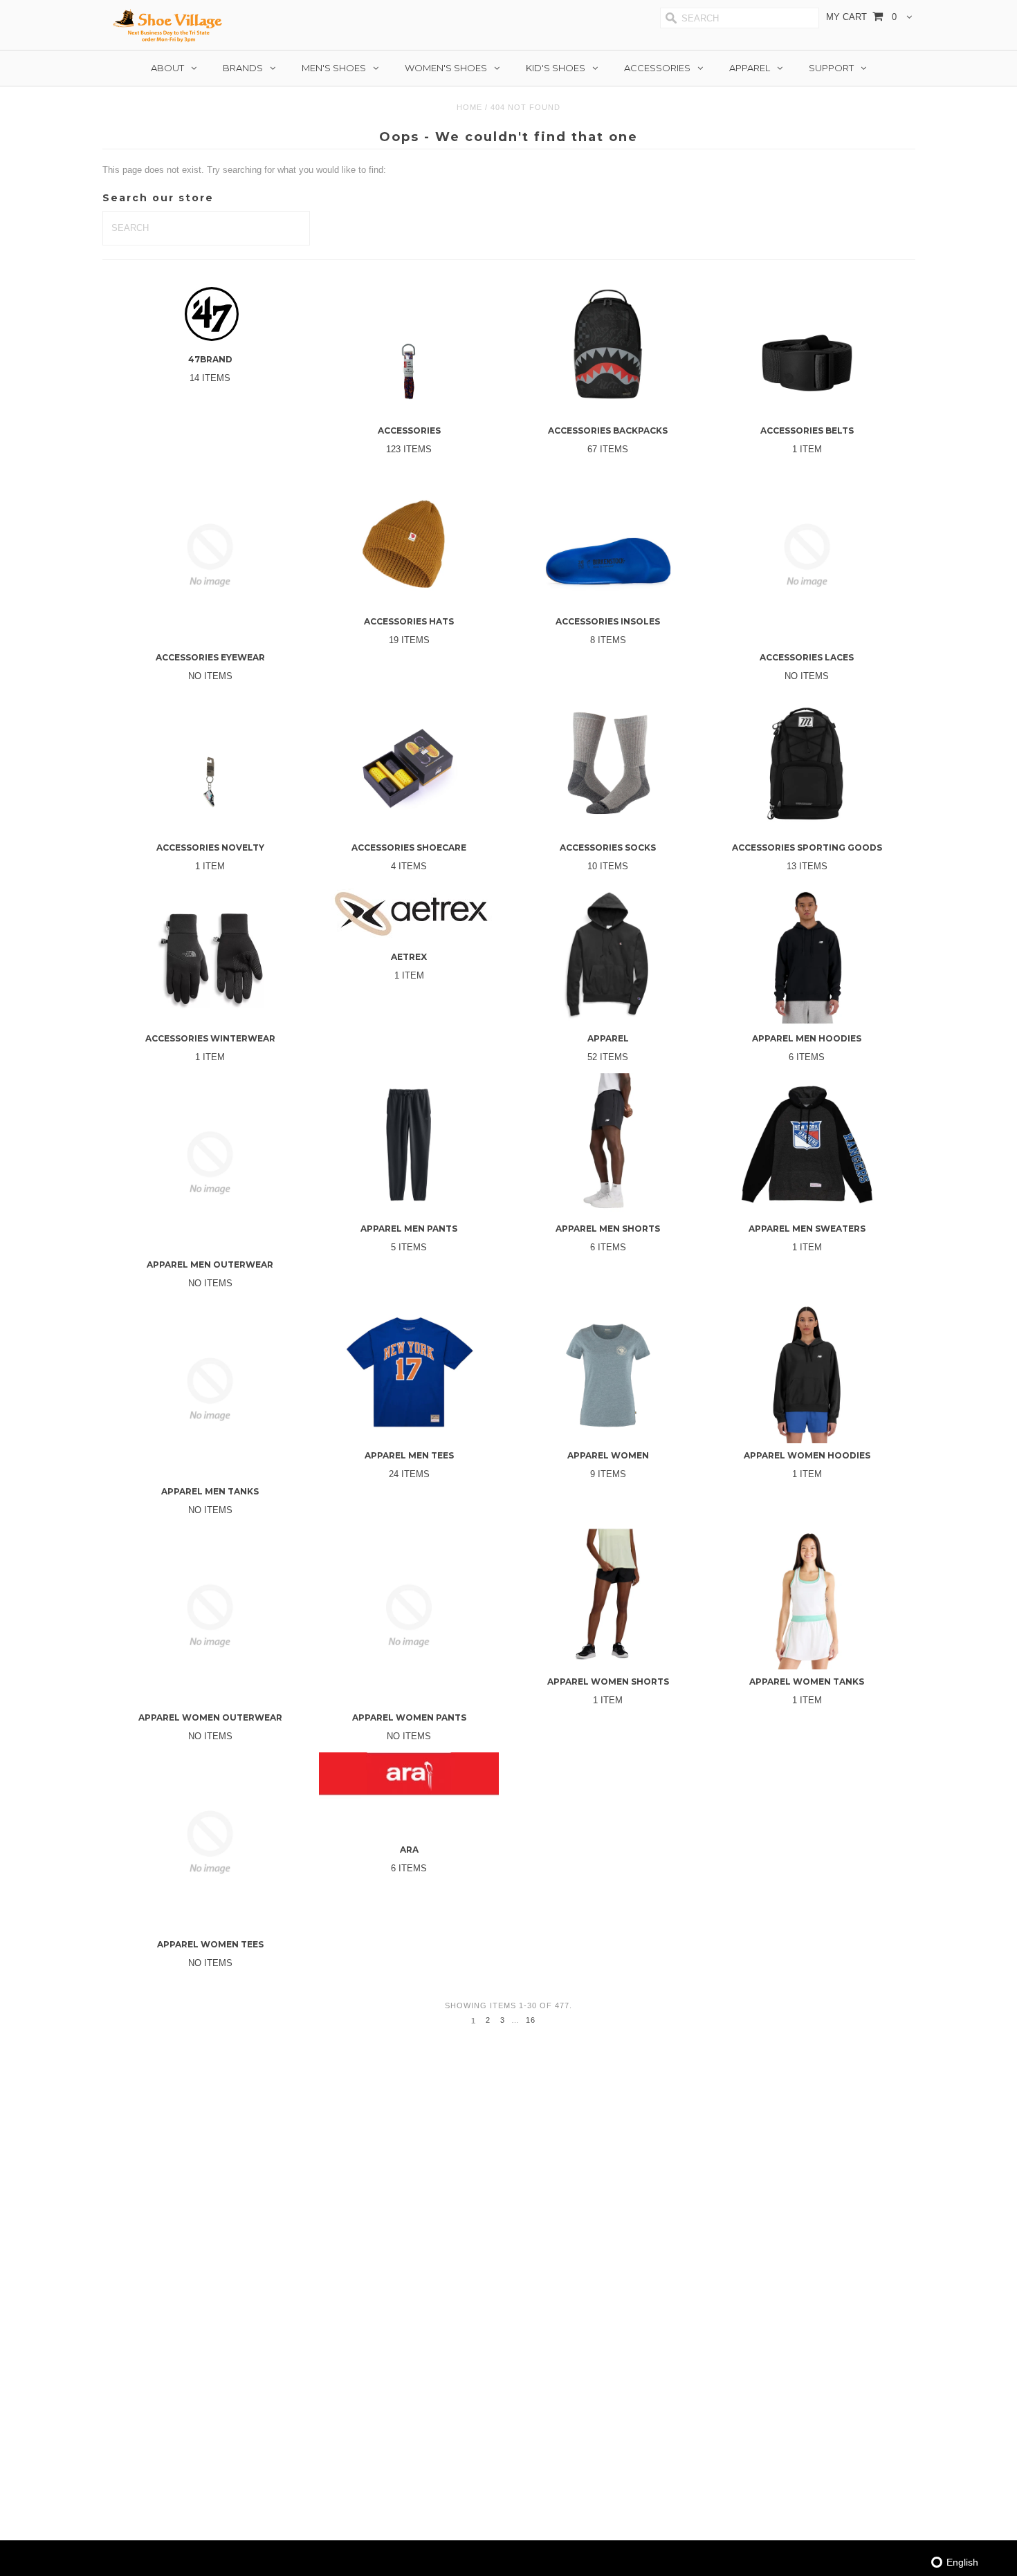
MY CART (861, 17)
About (167, 68)
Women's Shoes (446, 68)
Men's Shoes (334, 68)
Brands (243, 68)
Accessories (657, 68)
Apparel (750, 68)
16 (531, 2020)
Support (831, 68)
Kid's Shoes (556, 68)
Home (469, 107)
